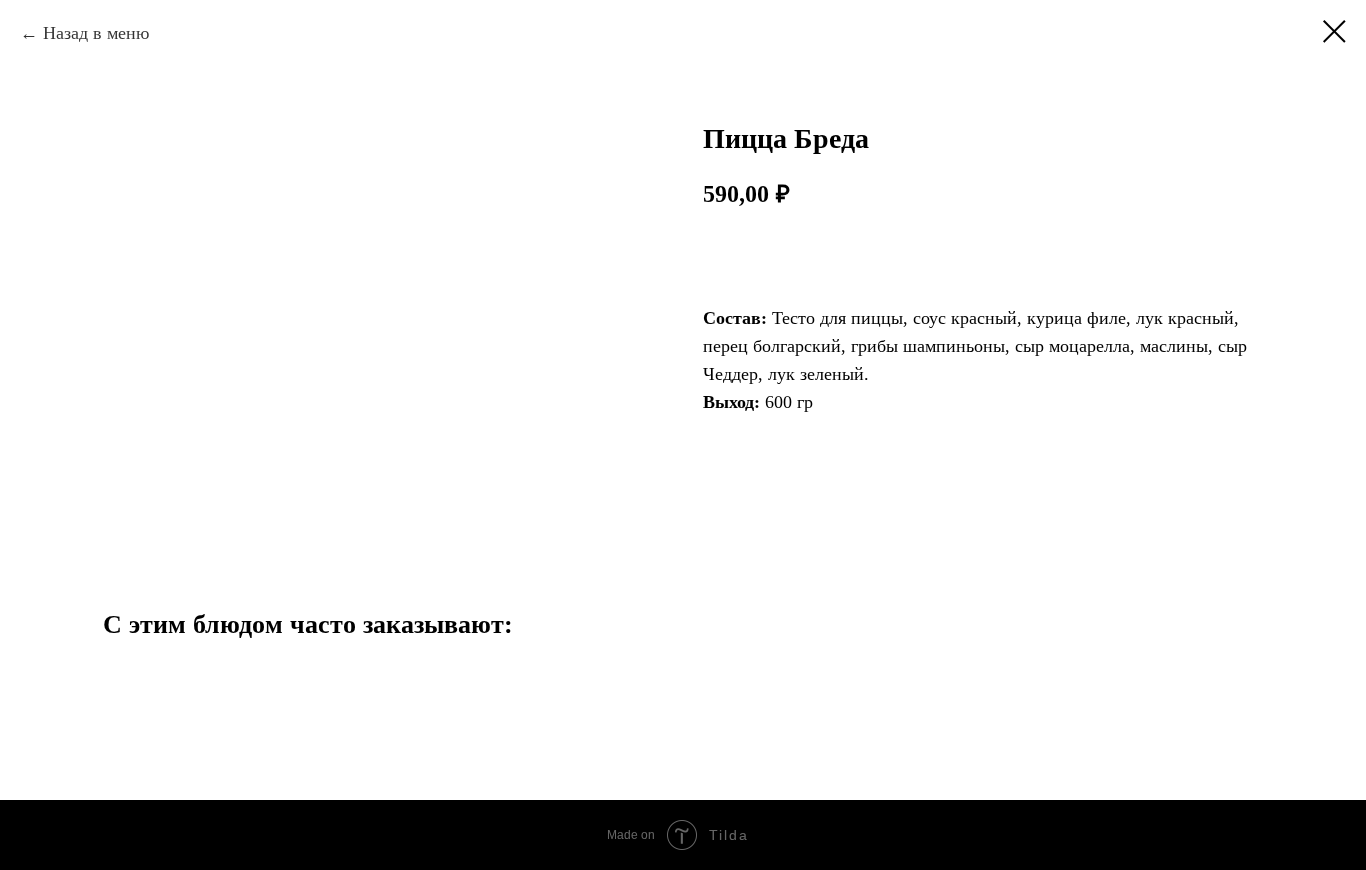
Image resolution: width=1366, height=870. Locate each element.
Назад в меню (96, 33)
